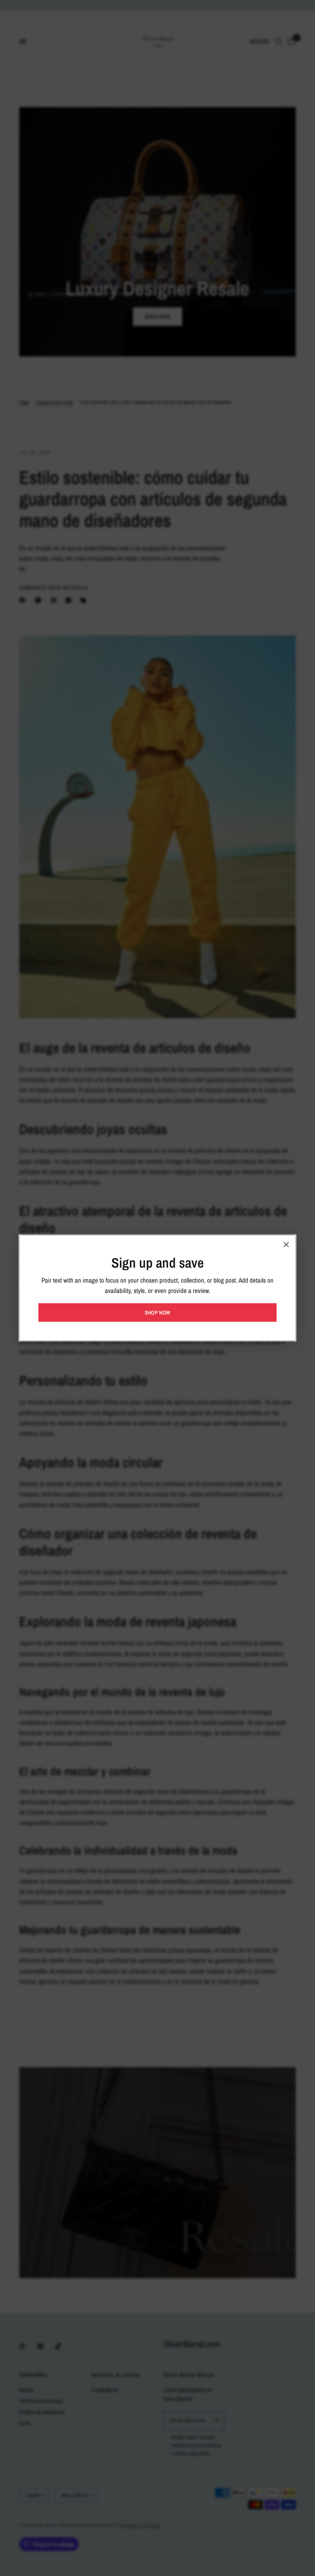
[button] (157, 1313)
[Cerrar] (286, 1245)
